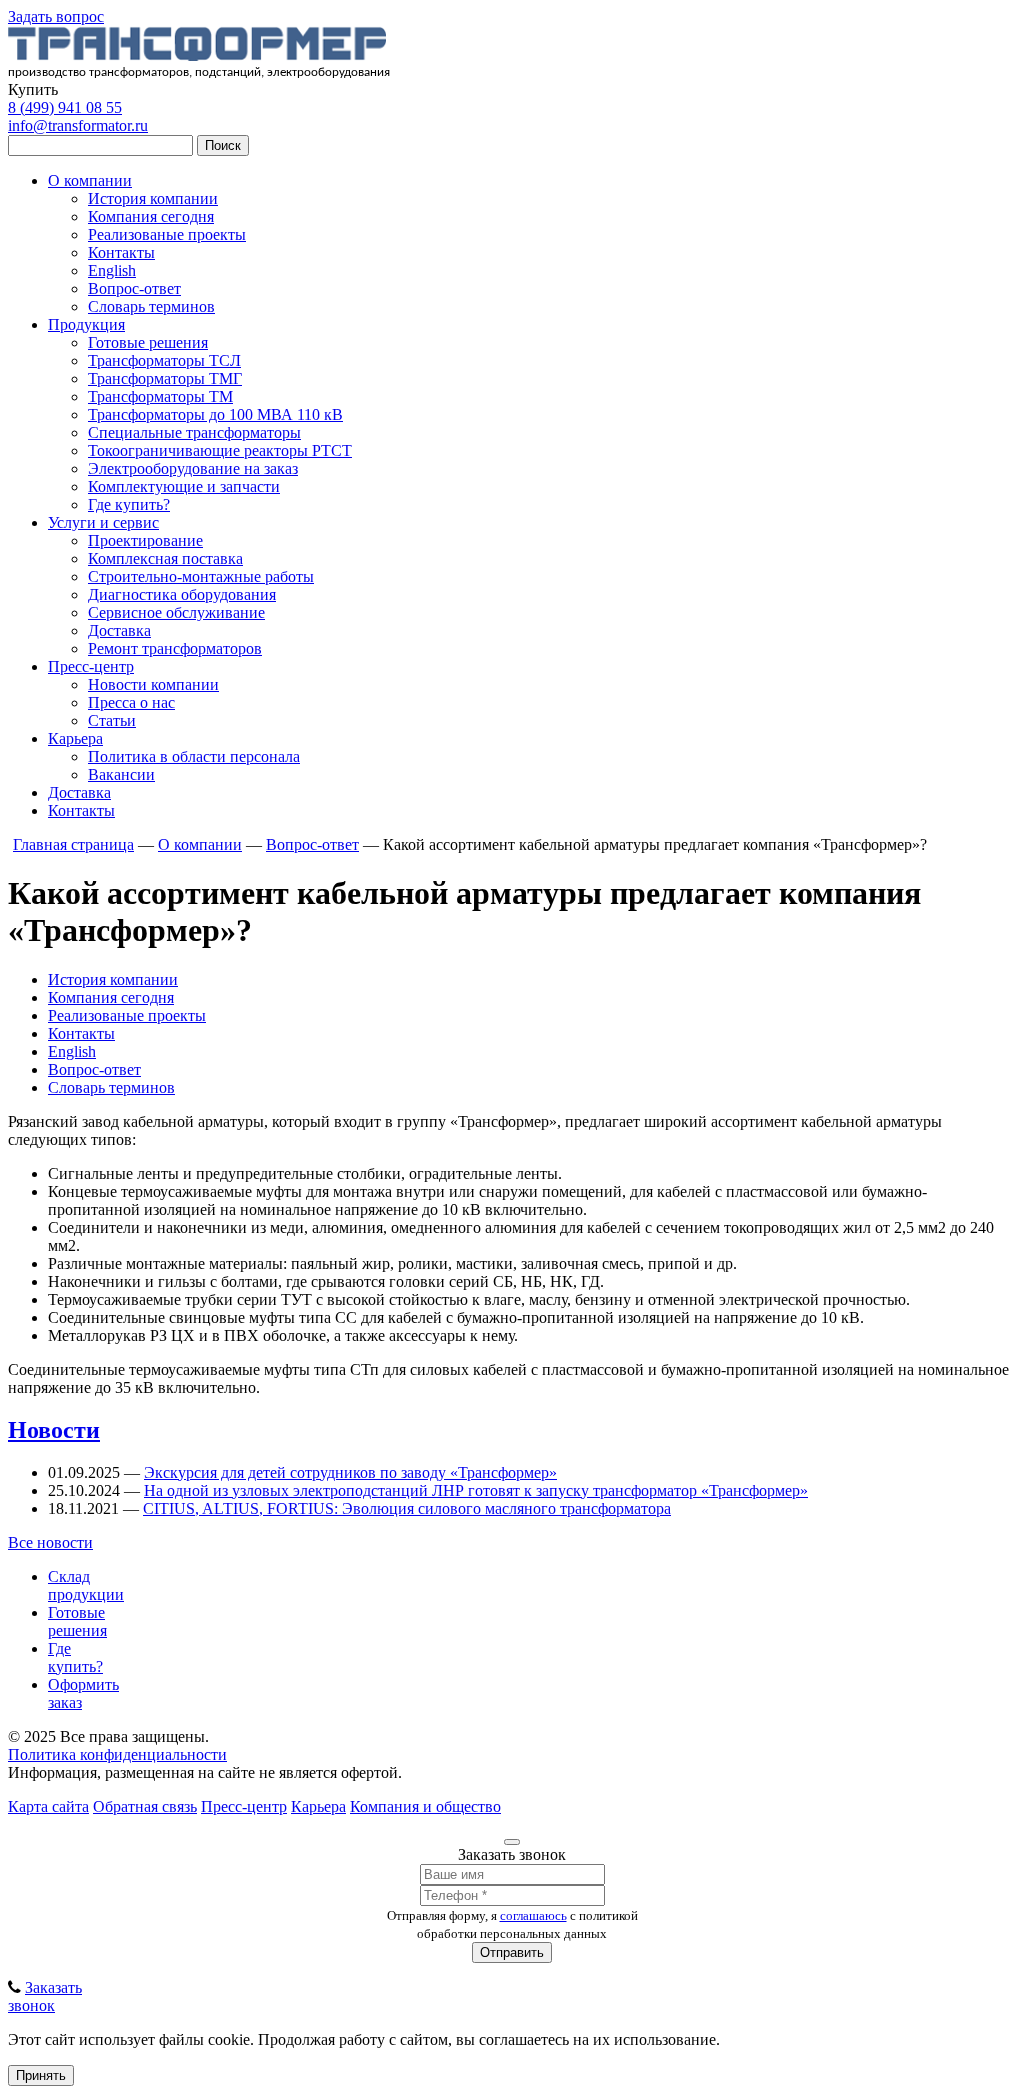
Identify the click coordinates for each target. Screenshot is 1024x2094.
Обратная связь (145, 1806)
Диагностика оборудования (182, 594)
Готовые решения (148, 342)
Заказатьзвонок (45, 1996)
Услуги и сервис (103, 522)
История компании (153, 198)
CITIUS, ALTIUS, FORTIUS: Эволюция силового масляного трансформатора (407, 1508)
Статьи (112, 720)
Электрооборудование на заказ (193, 468)
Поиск (223, 145)
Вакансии (121, 774)
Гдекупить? (75, 1657)
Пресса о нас (131, 702)
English (112, 270)
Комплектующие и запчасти (184, 486)
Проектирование (145, 540)
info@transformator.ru (78, 125)
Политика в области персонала (194, 756)
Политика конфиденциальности (117, 1754)
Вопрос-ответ (134, 288)
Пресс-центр (91, 666)
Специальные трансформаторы (194, 432)
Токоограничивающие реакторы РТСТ (220, 450)
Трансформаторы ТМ (160, 396)
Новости (54, 1430)
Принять (41, 2075)
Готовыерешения (77, 1621)
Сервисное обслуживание (176, 612)
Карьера (75, 738)
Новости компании (153, 684)
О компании (90, 180)
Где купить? (129, 504)
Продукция (86, 324)
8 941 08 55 (65, 107)
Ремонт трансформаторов (175, 648)
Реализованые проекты (167, 234)
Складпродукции (86, 1585)
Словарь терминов (151, 306)
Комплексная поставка (165, 558)
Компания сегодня (151, 216)
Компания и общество (425, 1806)
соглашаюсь (533, 1915)
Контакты (121, 252)
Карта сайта (48, 1806)
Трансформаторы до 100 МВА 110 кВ (215, 414)
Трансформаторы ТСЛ (164, 360)
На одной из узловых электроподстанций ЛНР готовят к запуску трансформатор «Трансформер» (476, 1490)
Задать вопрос (56, 16)
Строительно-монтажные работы (201, 576)
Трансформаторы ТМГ (165, 378)
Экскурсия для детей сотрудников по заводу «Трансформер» (350, 1472)
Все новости (50, 1542)
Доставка (119, 630)
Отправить (512, 1952)
